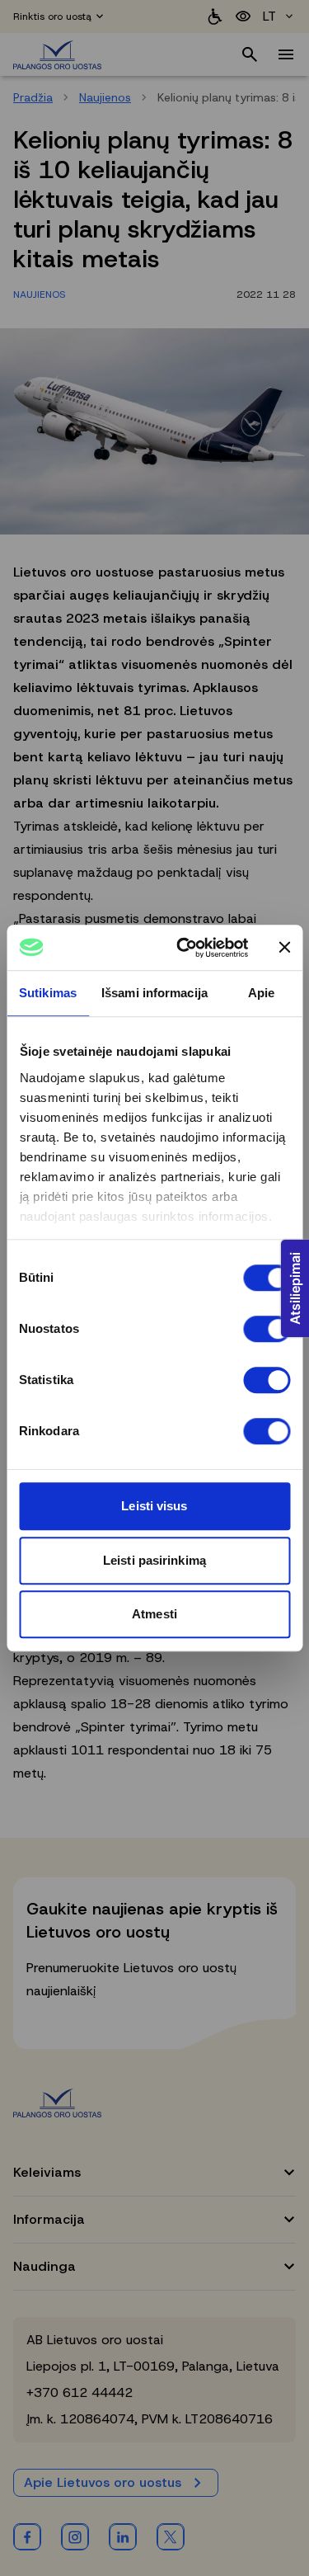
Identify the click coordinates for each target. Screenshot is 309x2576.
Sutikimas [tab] (48, 993)
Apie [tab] (261, 993)
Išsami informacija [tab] (154, 993)
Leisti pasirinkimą (154, 1560)
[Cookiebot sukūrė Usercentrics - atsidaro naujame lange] (184, 948)
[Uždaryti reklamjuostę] (284, 948)
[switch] (267, 1329)
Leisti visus (154, 1506)
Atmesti (154, 1614)
